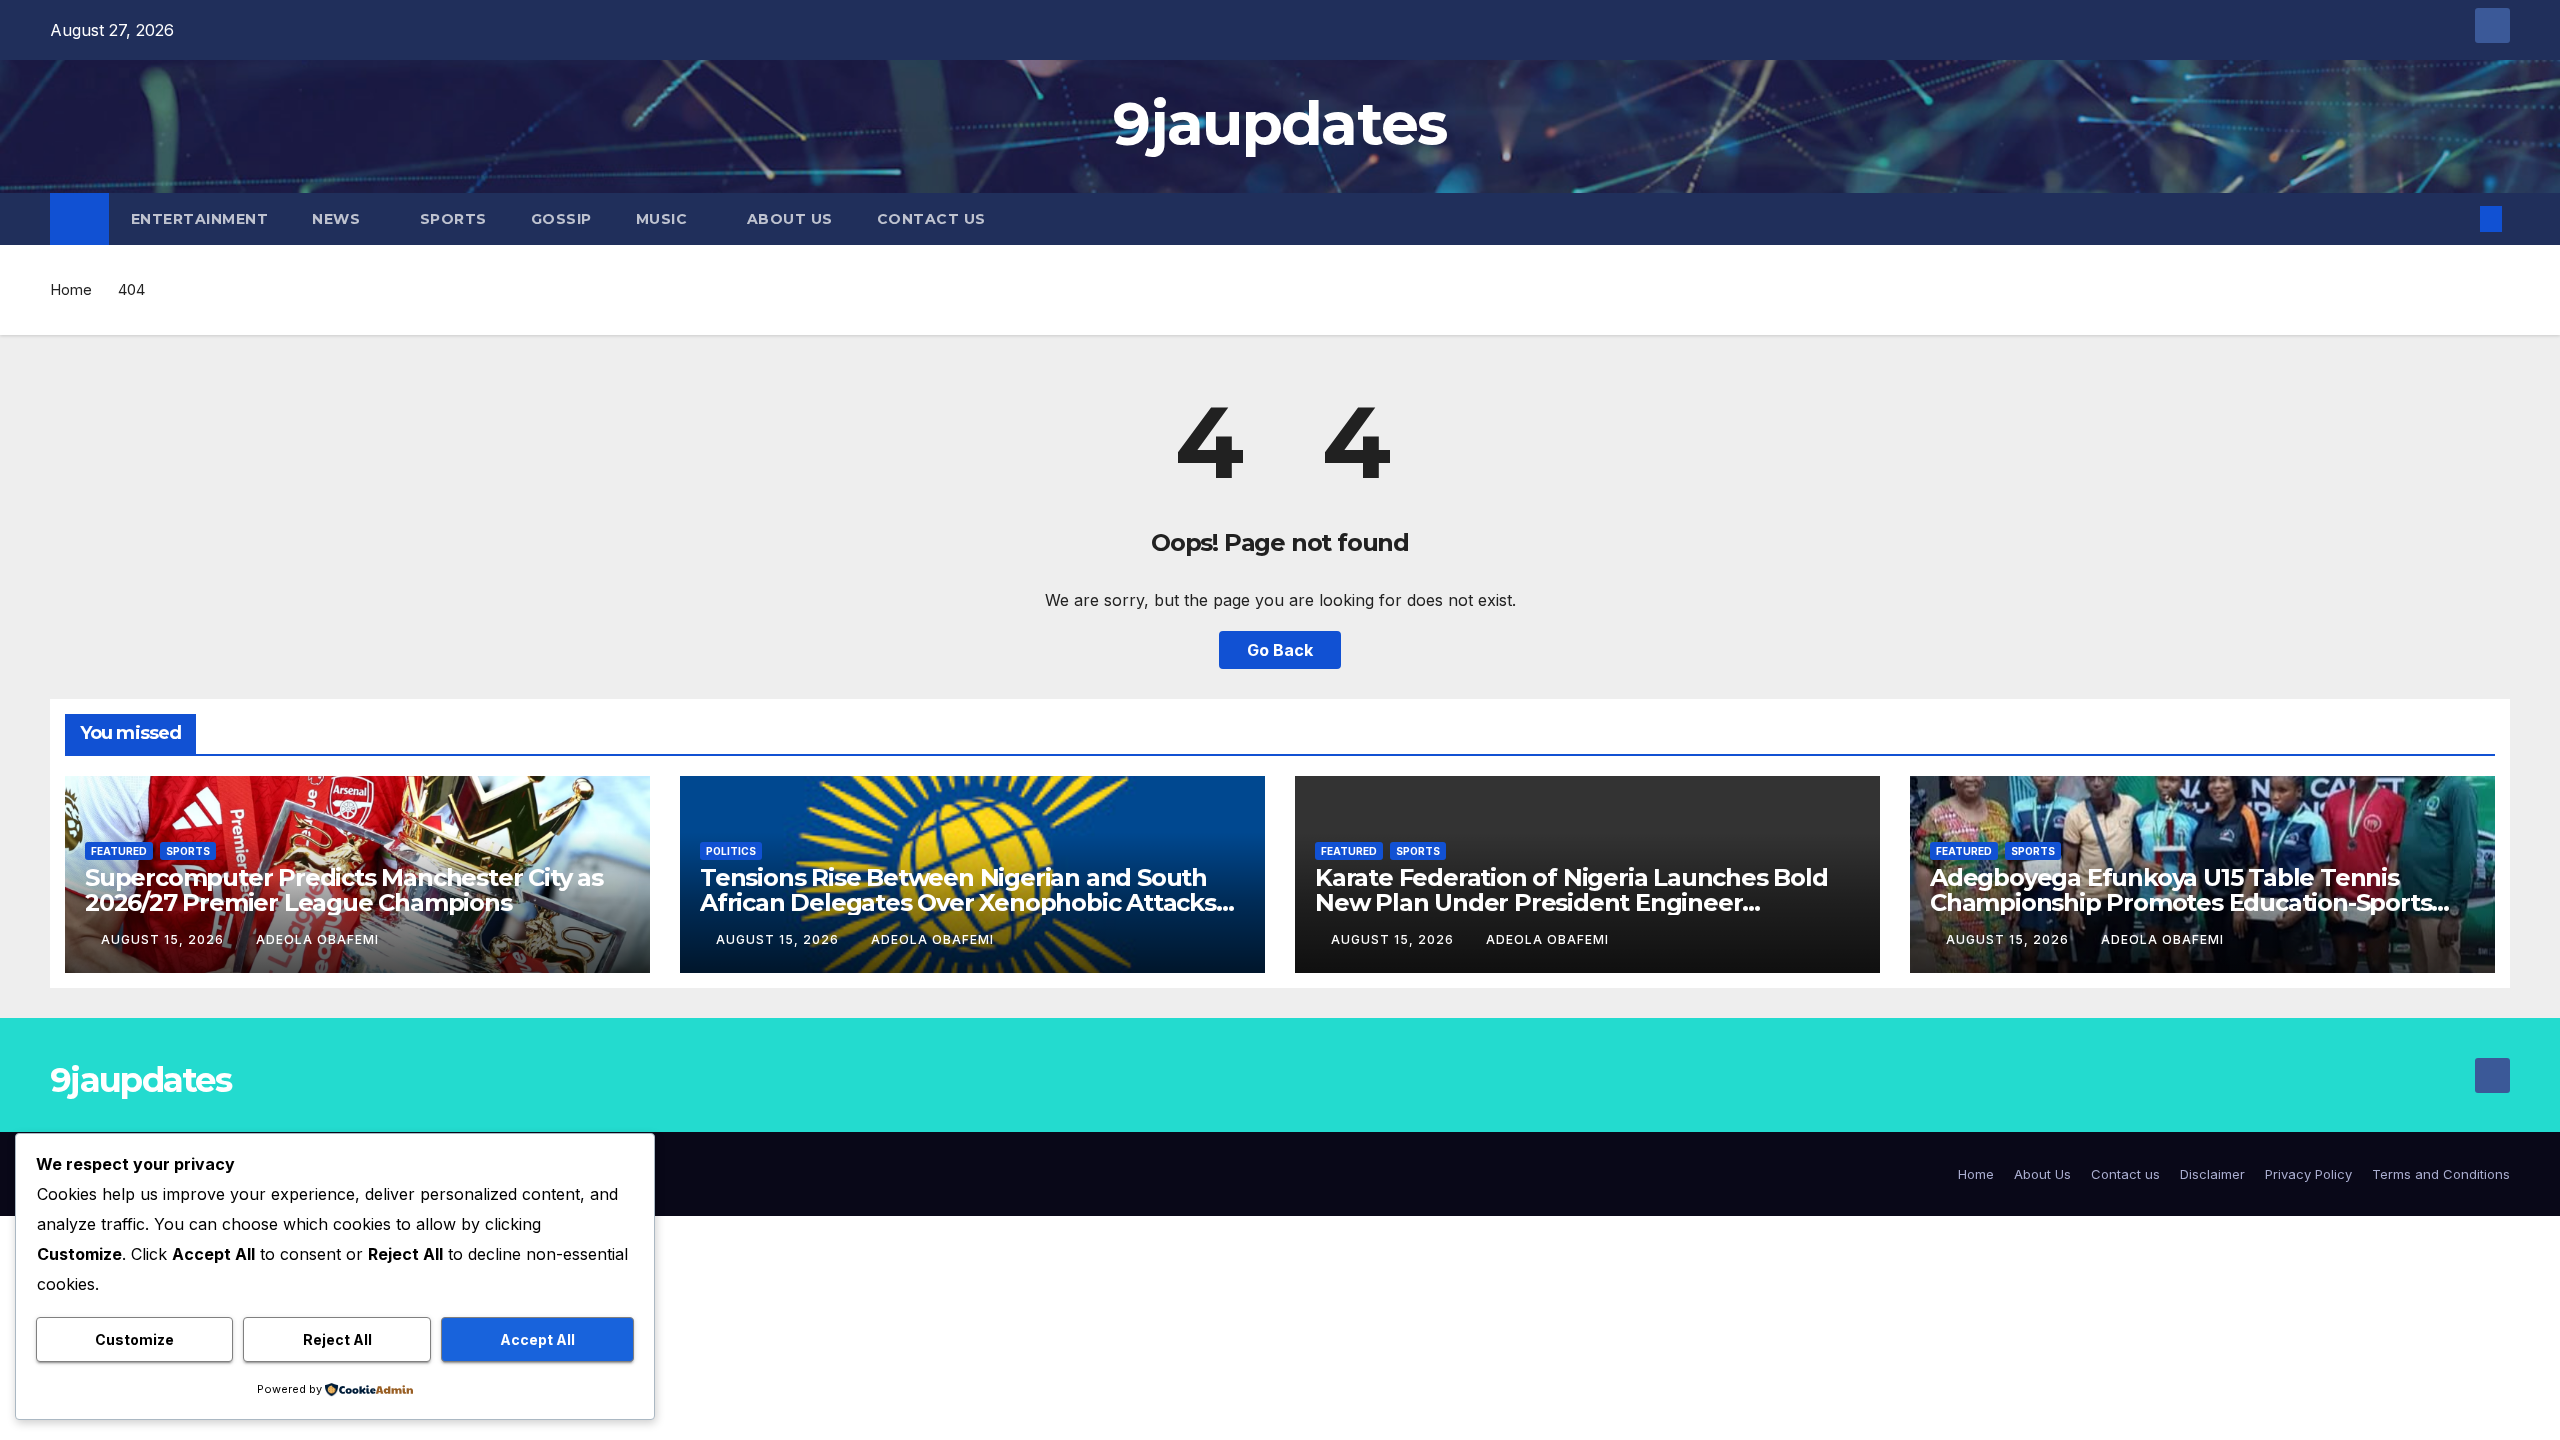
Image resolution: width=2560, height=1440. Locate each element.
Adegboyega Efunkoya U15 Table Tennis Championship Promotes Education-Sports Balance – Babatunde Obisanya (2180, 902)
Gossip (561, 219)
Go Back (1280, 650)
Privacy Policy (2308, 1174)
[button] (2458, 219)
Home (71, 289)
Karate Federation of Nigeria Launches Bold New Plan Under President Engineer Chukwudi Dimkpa (1571, 902)
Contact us (931, 219)
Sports (453, 219)
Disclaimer (2212, 1174)
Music (664, 219)
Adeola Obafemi (317, 939)
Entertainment (200, 219)
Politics (731, 851)
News (338, 219)
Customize (134, 1339)
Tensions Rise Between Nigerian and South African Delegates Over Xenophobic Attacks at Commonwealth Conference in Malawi (958, 902)
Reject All (337, 1339)
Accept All (537, 1339)
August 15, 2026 (164, 939)
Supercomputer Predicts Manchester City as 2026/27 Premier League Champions (344, 890)
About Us (790, 219)
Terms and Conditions (2441, 1174)
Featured (119, 851)
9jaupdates (1279, 123)
